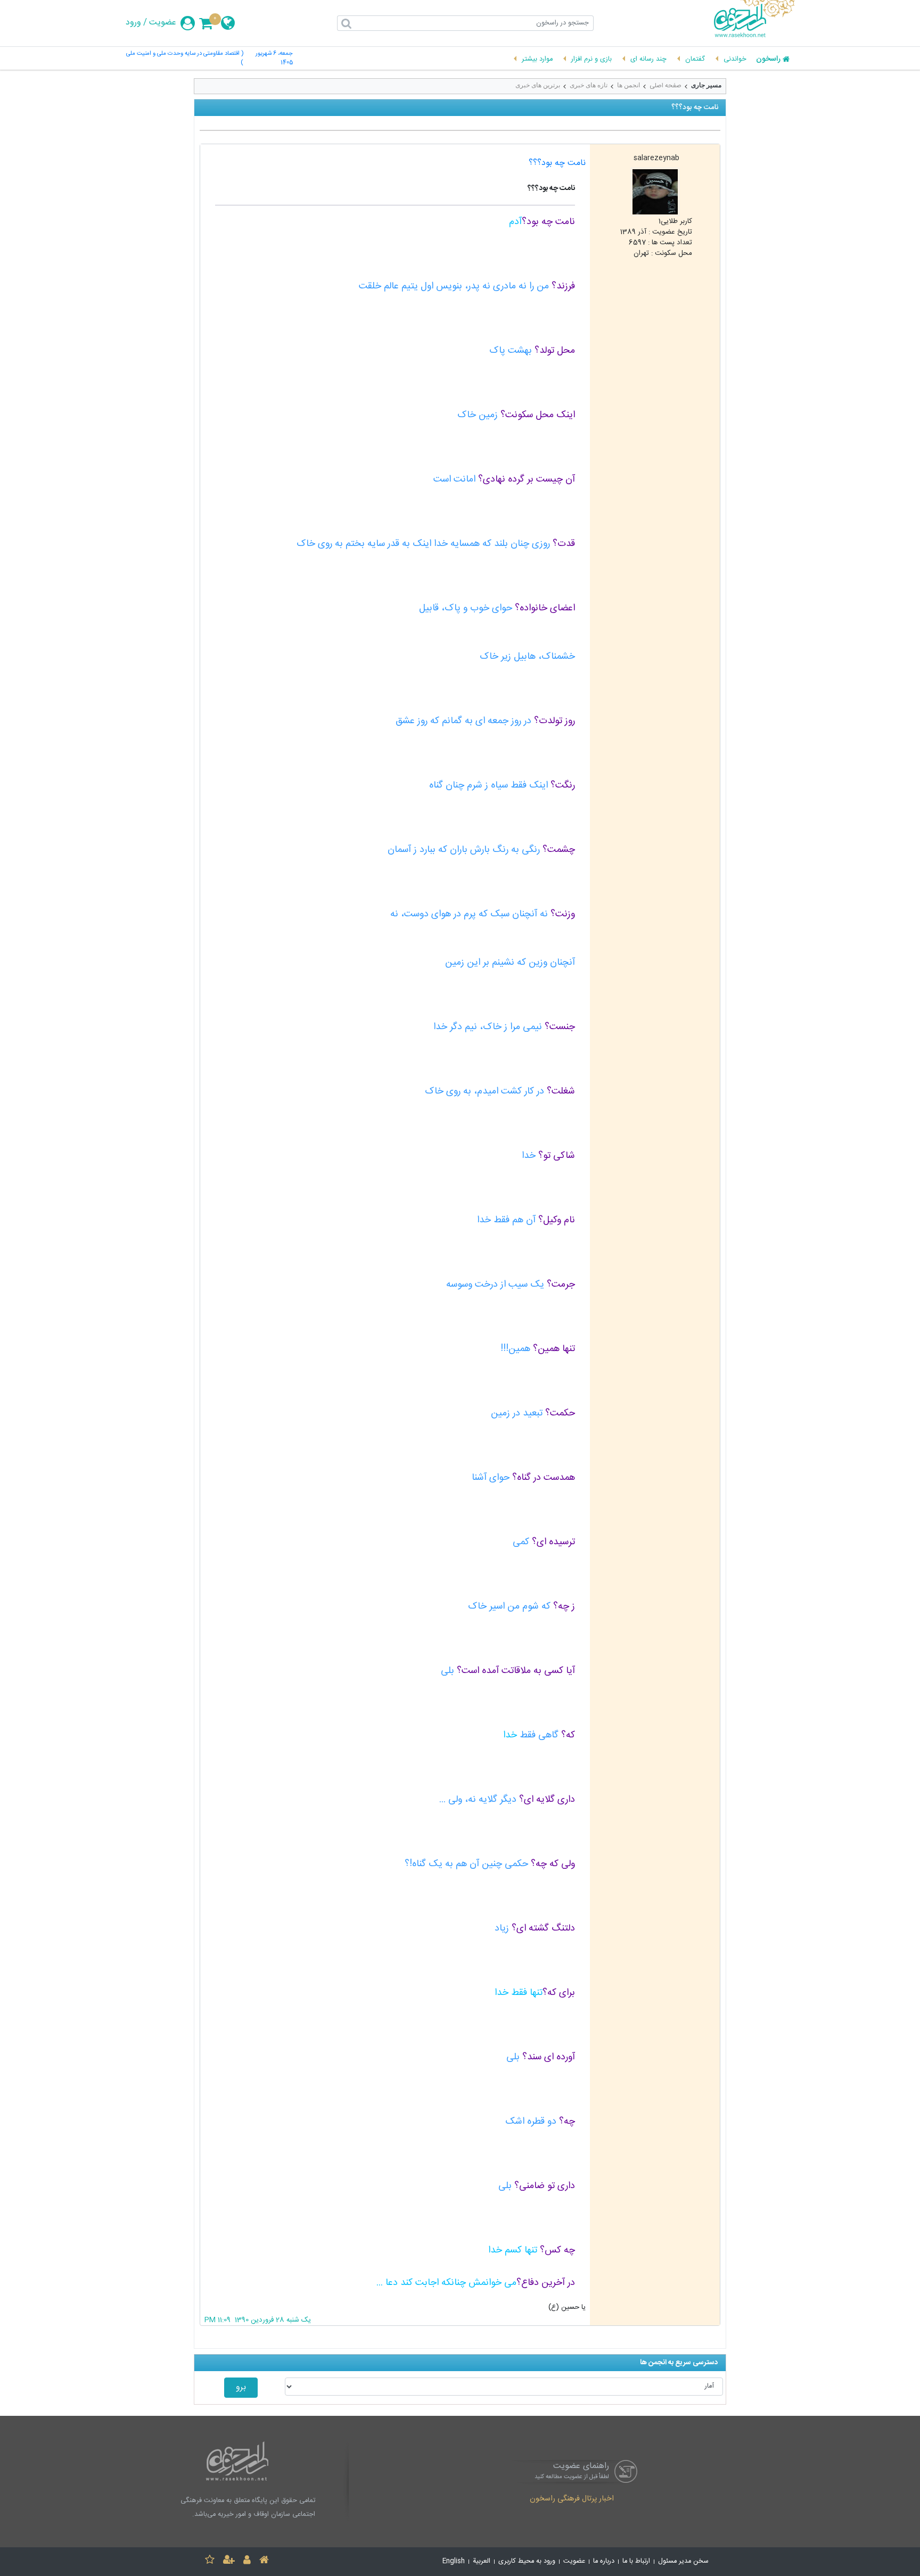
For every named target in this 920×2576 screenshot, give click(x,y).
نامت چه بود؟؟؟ (557, 163)
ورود (133, 23)
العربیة (482, 2561)
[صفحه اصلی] (264, 2561)
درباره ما (604, 2561)
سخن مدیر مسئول (683, 2561)
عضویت (163, 23)
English (454, 2561)
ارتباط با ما (636, 2561)
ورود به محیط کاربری (527, 2561)
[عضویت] (229, 2561)
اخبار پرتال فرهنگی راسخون (572, 2499)
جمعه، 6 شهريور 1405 (274, 59)
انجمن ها (629, 85)
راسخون (768, 60)
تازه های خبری (589, 85)
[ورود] (247, 2561)
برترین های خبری (538, 85)
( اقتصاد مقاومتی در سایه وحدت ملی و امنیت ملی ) (185, 59)
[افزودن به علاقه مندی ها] (210, 2561)
